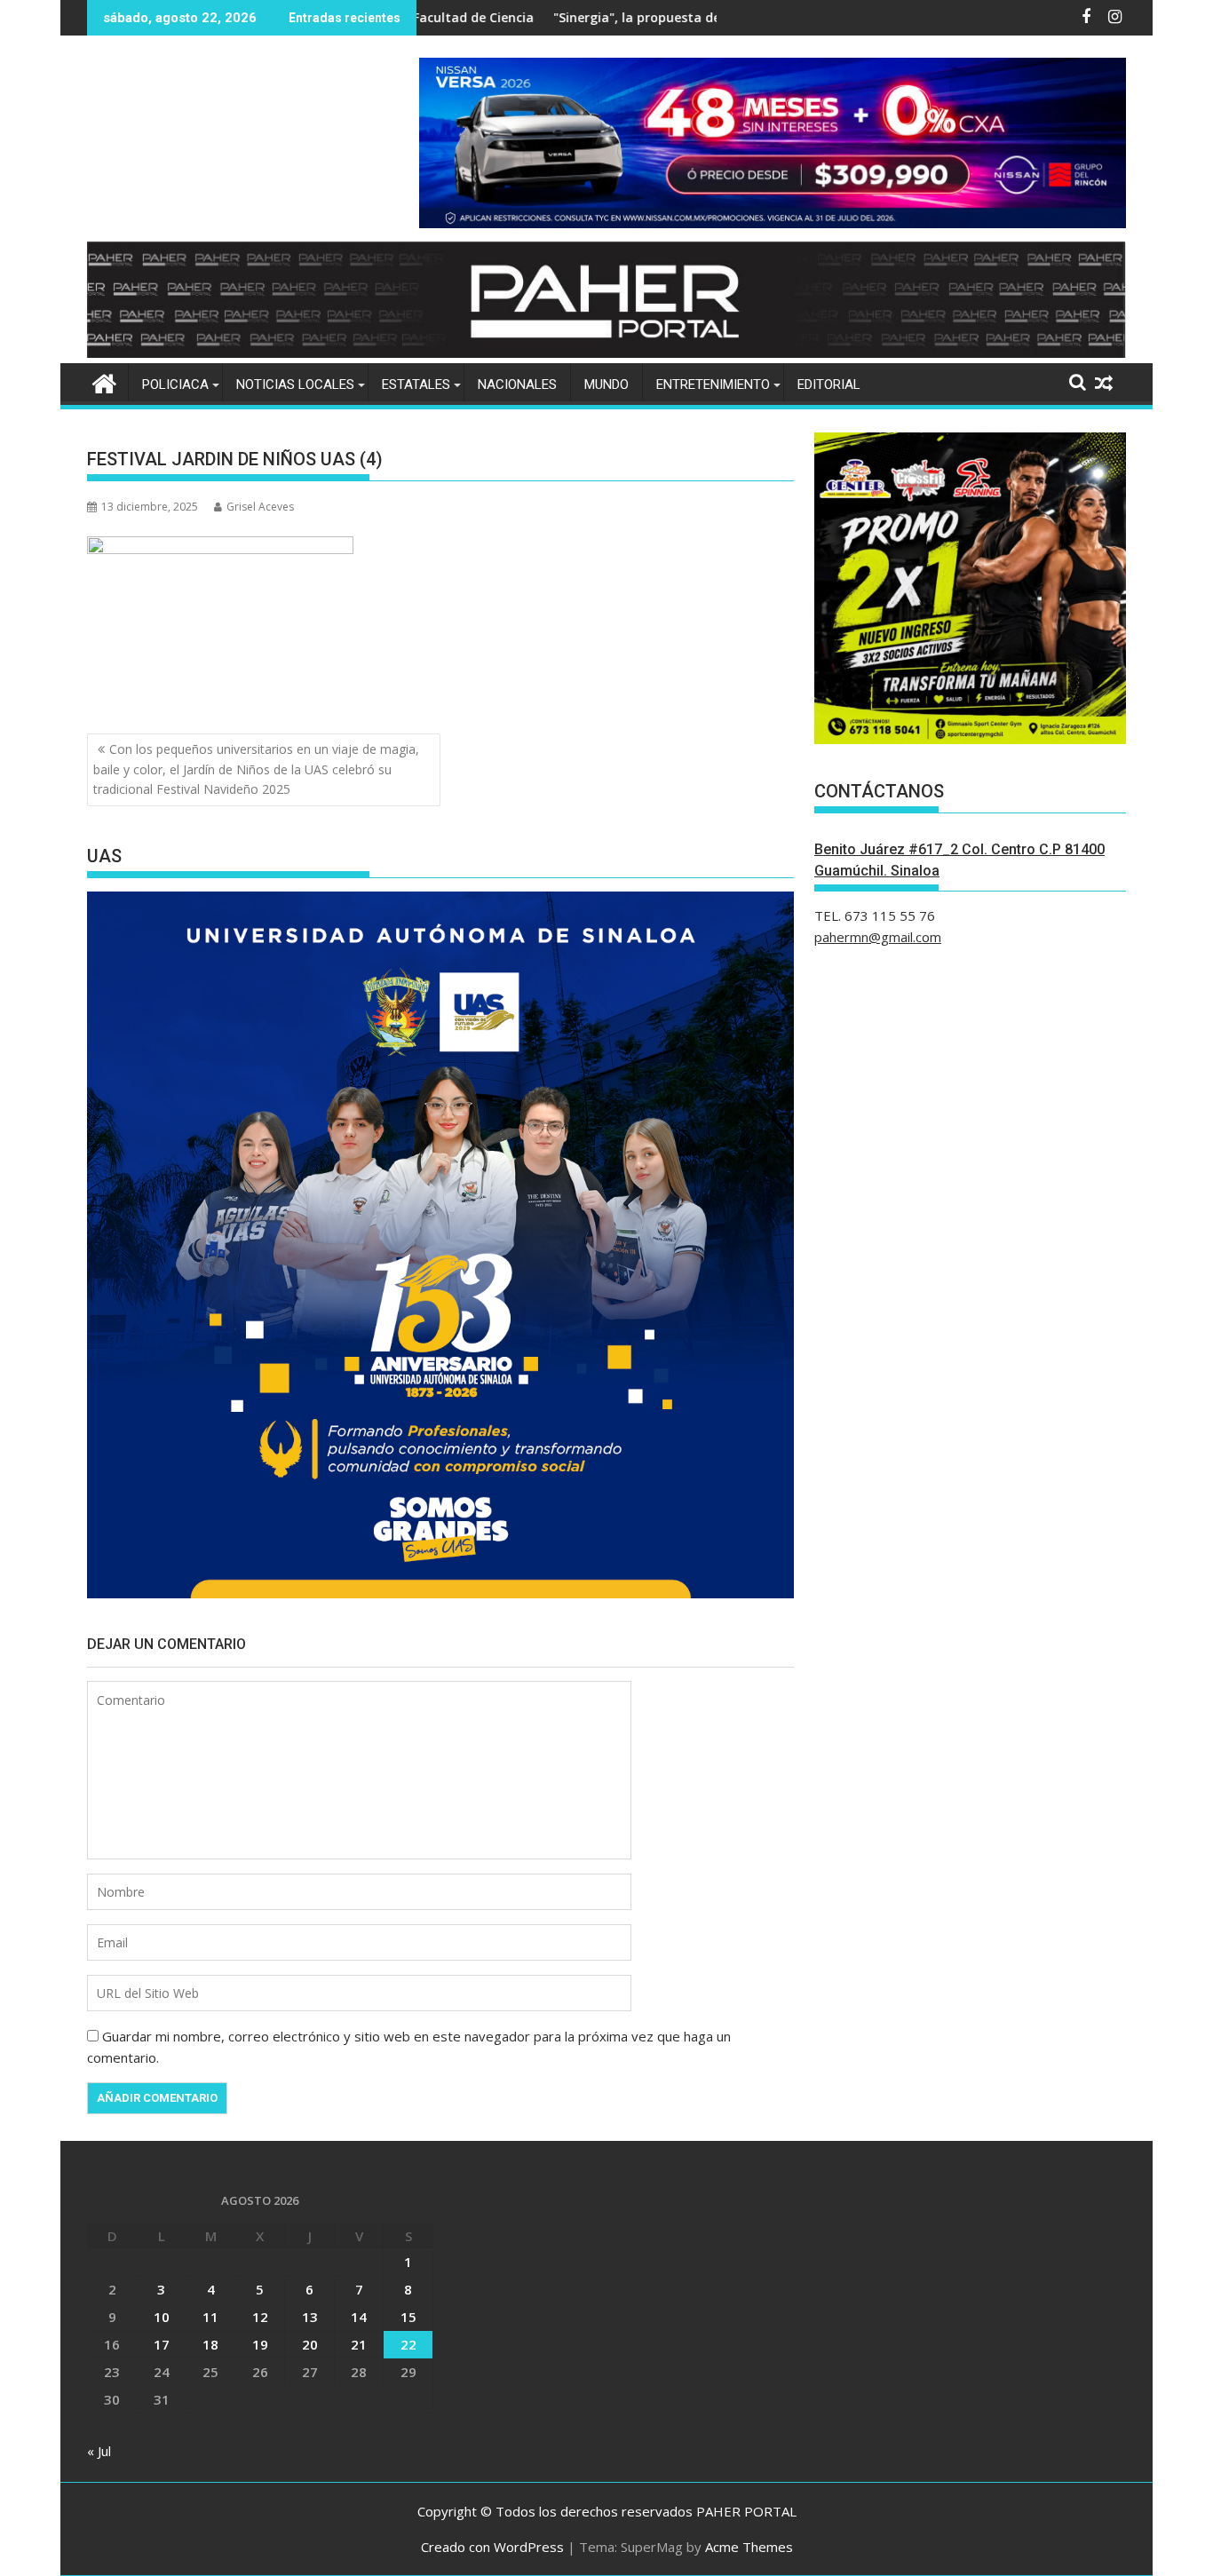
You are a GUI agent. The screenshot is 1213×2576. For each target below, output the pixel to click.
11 (210, 2317)
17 (162, 2344)
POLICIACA (175, 384)
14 (359, 2317)
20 (310, 2344)
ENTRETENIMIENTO (713, 384)
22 (408, 2344)
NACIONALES (517, 384)
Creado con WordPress (492, 2547)
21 (359, 2344)
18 (210, 2344)
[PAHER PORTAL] (104, 381)
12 (260, 2317)
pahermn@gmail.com (878, 937)
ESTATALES (416, 384)
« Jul (99, 2451)
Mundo (606, 384)
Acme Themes (749, 2547)
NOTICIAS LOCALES (295, 384)
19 (260, 2344)
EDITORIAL (829, 384)
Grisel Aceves (260, 507)
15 (408, 2317)
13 (310, 2317)
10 (162, 2317)
